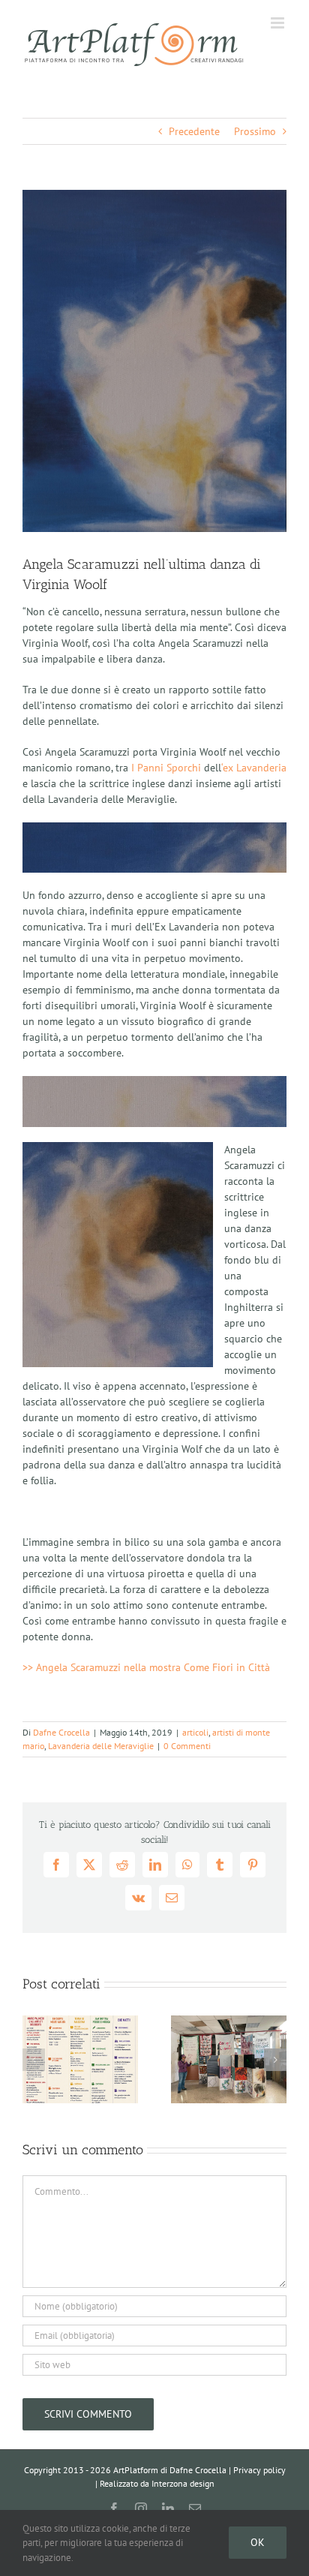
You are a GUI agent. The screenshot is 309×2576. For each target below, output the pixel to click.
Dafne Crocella (61, 1732)
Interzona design (183, 2483)
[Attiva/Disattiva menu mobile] (279, 23)
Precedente (194, 131)
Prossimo (255, 131)
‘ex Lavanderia (254, 768)
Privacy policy (259, 2470)
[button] (34, 2060)
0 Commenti (187, 1746)
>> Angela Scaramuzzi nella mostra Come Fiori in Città (146, 1667)
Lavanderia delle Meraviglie (101, 1746)
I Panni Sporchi (166, 768)
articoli (195, 1732)
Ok (258, 2542)
